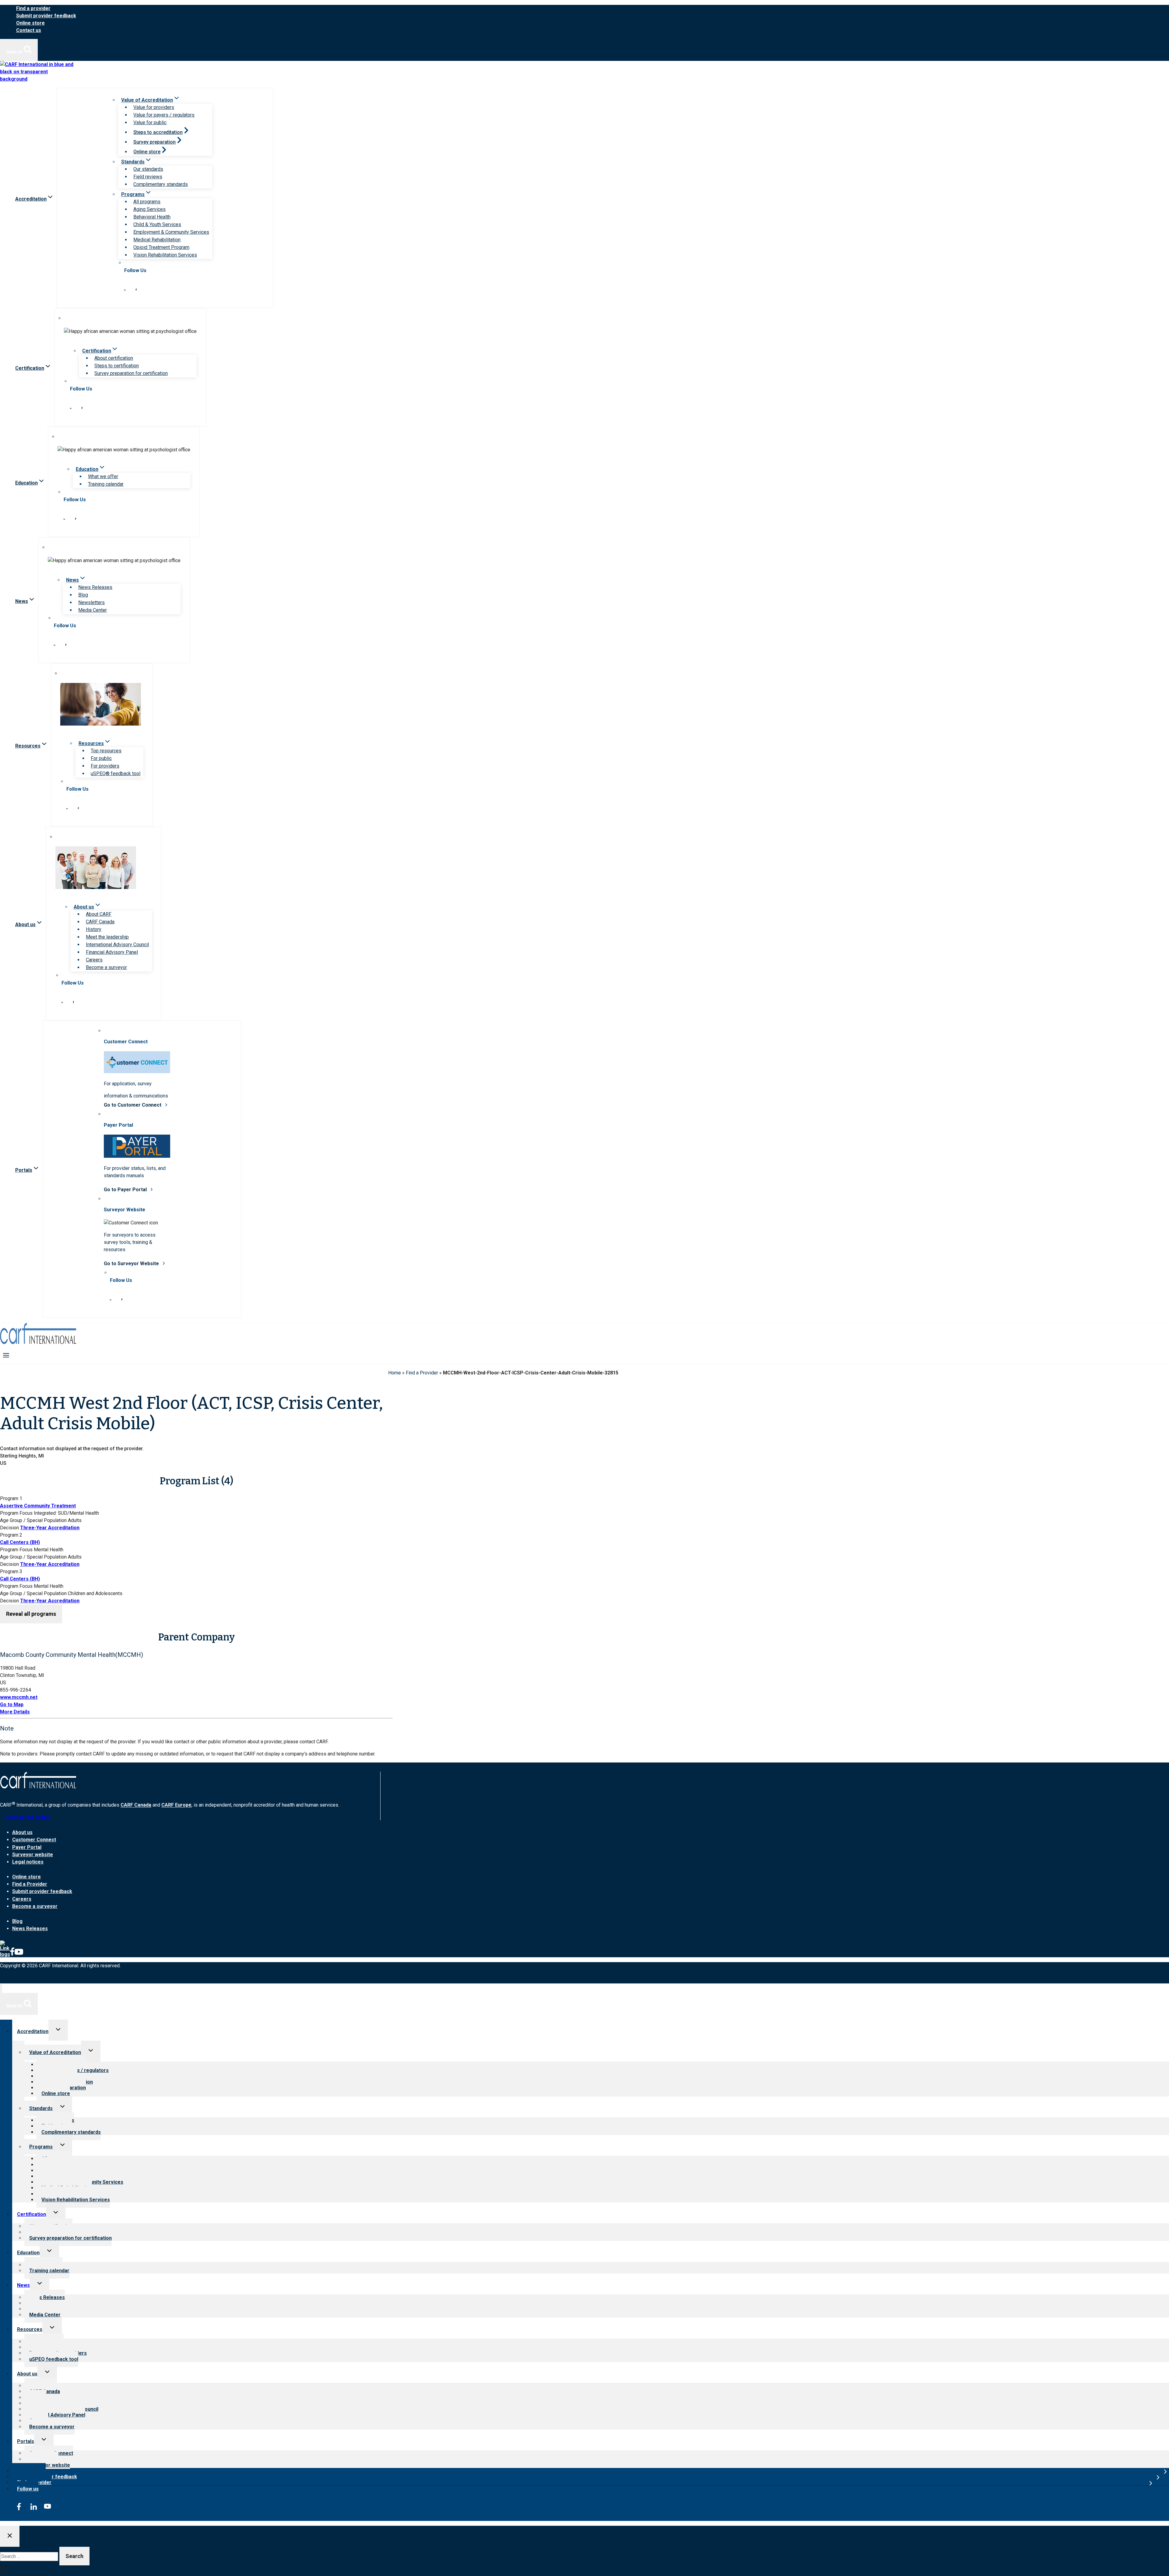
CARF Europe (176, 1805)
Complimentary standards (161, 184)
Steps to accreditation (158, 132)
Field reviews (148, 177)
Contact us (29, 30)
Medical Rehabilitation (157, 240)
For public (101, 758)
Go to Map (12, 1704)
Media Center (93, 610)
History (94, 929)
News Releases (95, 587)
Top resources (106, 751)
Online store (30, 23)
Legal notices (28, 1862)
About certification (114, 358)
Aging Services (149, 209)
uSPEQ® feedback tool (116, 773)
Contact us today (28, 1817)
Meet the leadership (107, 937)
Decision (9, 1528)
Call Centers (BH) (20, 1542)
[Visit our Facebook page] (136, 289)
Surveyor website (33, 1855)
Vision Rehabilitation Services (165, 255)
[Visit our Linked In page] (125, 289)
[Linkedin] (5, 1954)
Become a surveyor (106, 967)
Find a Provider (422, 1373)
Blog (83, 595)
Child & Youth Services (157, 224)
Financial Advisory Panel (112, 952)
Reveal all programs (31, 1614)
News (23, 2285)
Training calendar (106, 484)
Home (395, 1373)
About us (22, 1832)
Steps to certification (117, 366)
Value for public (150, 123)
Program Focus (16, 1513)
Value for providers (154, 107)
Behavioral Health (152, 217)
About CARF (99, 914)
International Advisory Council (117, 945)
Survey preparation (154, 142)
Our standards (148, 169)
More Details (15, 1712)
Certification (32, 2214)
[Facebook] (12, 1954)
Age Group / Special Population (33, 1520)
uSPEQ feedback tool (54, 2359)
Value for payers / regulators (164, 115)
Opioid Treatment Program (161, 247)
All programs (147, 202)
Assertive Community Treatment (38, 1506)
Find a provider (33, 8)
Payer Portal (27, 1847)
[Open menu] (6, 1355)
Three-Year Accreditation (50, 1528)
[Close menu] (1, 1988)
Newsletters (91, 602)
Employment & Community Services (171, 232)
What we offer (103, 476)
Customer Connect (34, 1840)
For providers (105, 766)
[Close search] (10, 2536)
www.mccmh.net (19, 1697)
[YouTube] (19, 1954)
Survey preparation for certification (131, 373)
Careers (94, 960)
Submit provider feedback (46, 16)
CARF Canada (100, 922)
